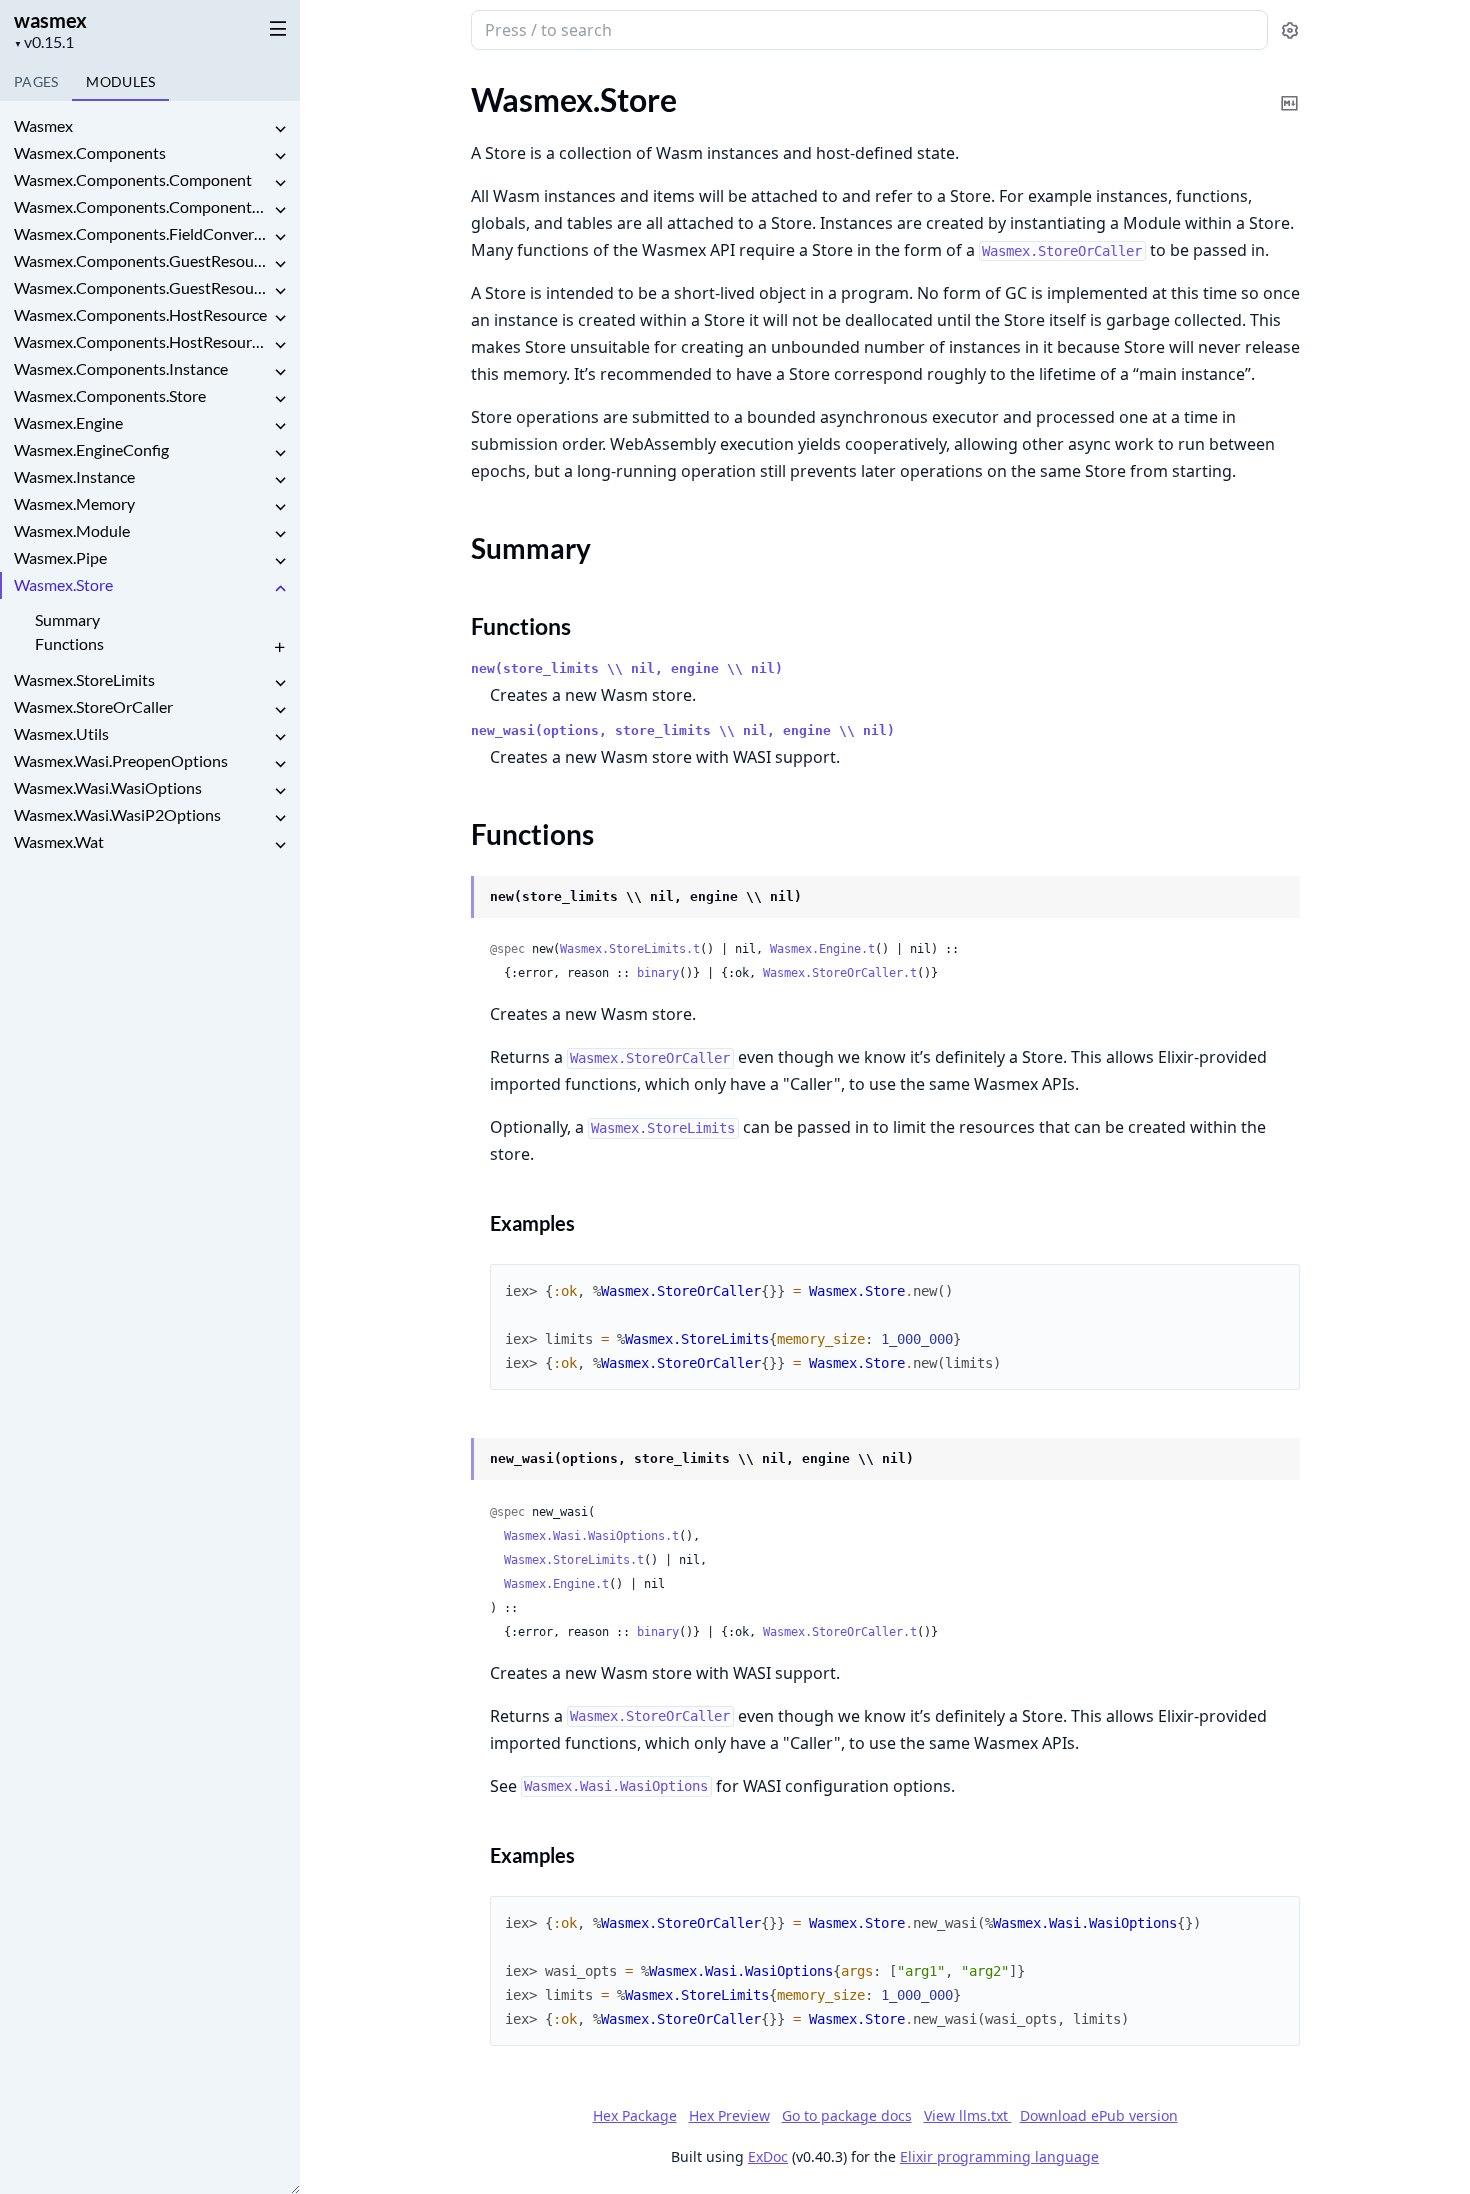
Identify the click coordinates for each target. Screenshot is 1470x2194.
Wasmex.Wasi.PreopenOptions (121, 760)
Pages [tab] (36, 81)
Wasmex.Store (63, 584)
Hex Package (635, 2115)
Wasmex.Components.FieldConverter (142, 233)
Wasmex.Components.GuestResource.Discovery (142, 287)
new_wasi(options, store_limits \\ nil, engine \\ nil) (683, 730)
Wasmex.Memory (74, 503)
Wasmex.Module (72, 530)
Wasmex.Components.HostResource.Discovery (142, 341)
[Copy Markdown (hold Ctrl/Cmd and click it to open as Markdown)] (1290, 89)
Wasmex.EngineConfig (91, 449)
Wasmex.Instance (74, 476)
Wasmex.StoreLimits (84, 679)
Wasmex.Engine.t (822, 949)
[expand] (280, 129)
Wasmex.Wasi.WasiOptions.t (591, 1536)
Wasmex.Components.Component (133, 179)
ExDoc (768, 2156)
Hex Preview (729, 2115)
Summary (67, 619)
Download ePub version (1099, 2115)
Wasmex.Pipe (60, 557)
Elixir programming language (999, 2156)
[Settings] (1290, 30)
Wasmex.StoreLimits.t (630, 949)
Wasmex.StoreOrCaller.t (840, 973)
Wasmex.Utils (61, 733)
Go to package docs (847, 2116)
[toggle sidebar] (274, 28)
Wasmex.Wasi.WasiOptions (108, 787)
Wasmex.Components (90, 152)
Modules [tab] (120, 81)
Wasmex (43, 125)
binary (658, 973)
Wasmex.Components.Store (110, 395)
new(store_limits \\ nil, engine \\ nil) (627, 668)
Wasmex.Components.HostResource (140, 314)
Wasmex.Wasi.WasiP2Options (117, 814)
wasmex (50, 20)
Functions (69, 643)
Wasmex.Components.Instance (121, 368)
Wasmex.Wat (59, 841)
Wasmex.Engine (68, 422)
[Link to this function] (451, 898)
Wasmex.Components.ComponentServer (142, 206)
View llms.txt (968, 2115)
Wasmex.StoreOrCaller (93, 706)
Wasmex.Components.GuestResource (142, 260)
